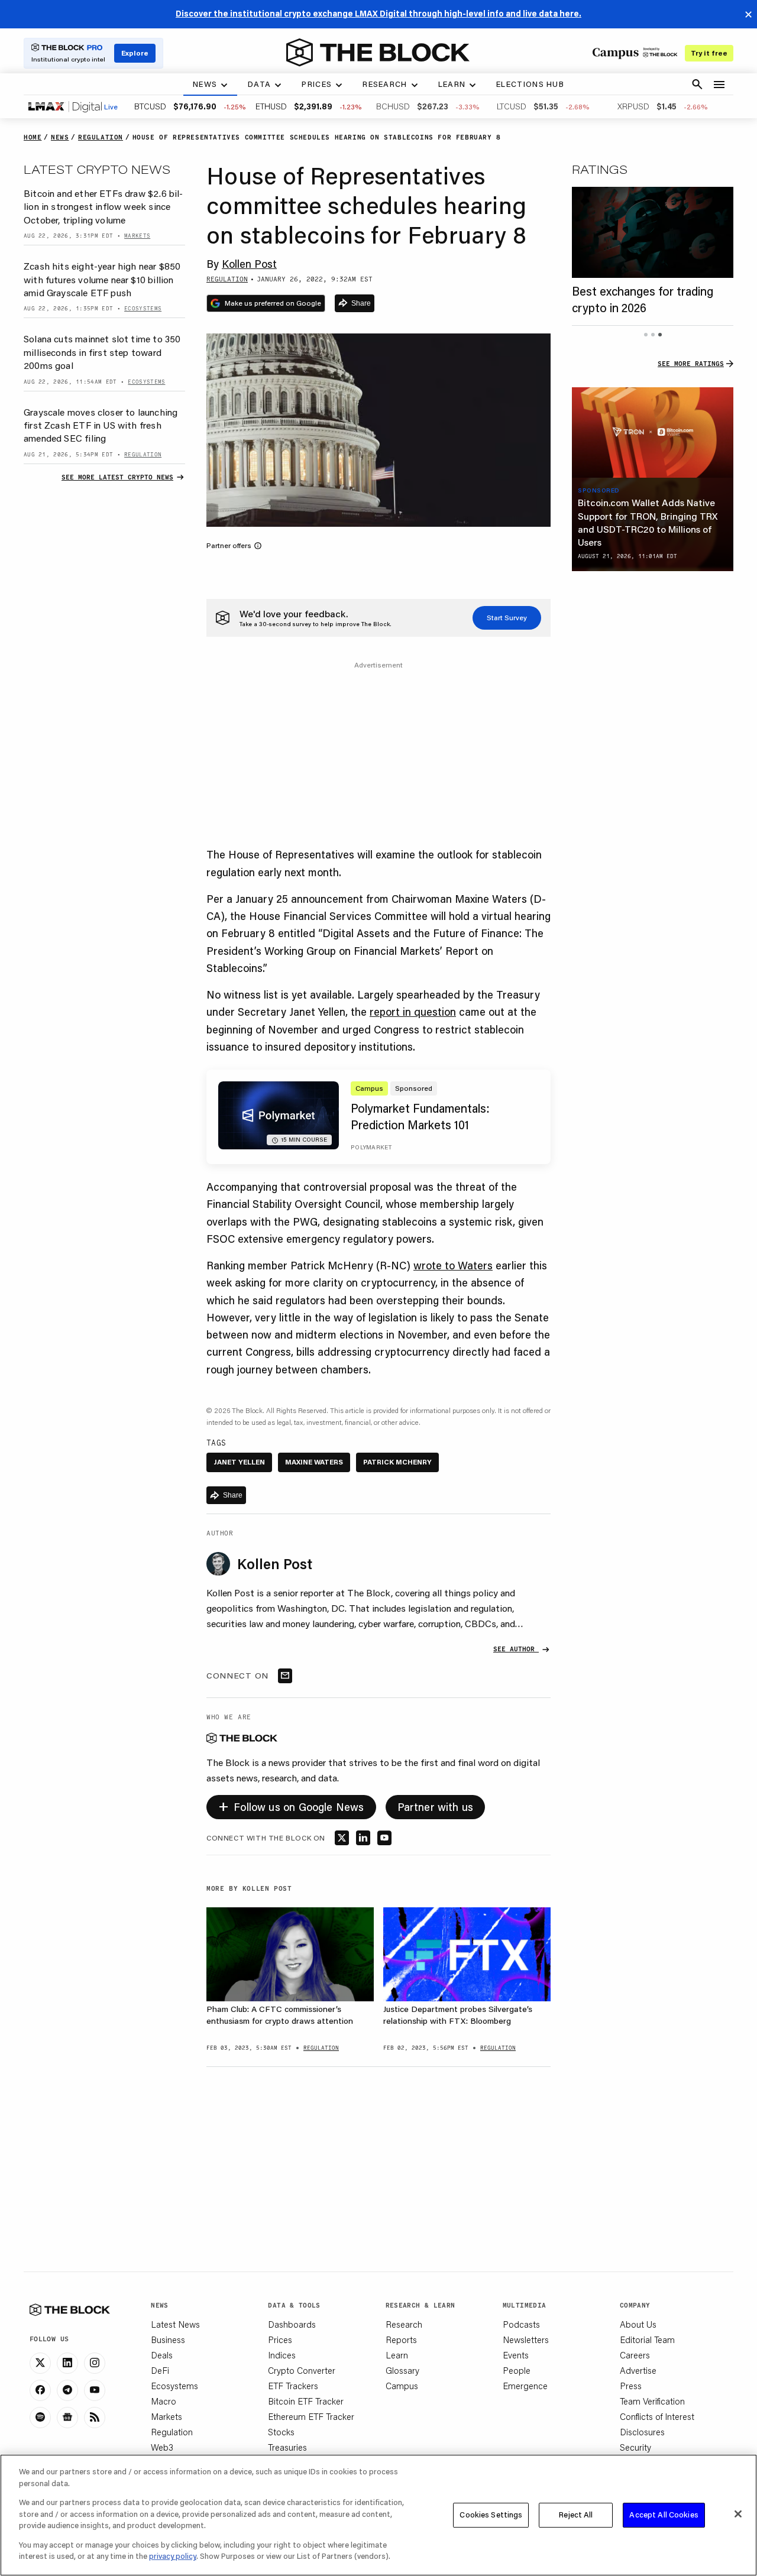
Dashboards (292, 2324)
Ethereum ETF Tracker (311, 2416)
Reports (401, 2340)
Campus (402, 2386)
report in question (413, 1012)
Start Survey (507, 618)
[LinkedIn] (67, 2363)
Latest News (175, 2324)
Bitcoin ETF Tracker (306, 2401)
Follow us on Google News (291, 1805)
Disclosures (642, 2432)
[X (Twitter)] (40, 2363)
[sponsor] (653, 433)
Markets (166, 2416)
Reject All (576, 2515)
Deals (162, 2355)
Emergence (525, 2386)
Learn (397, 2355)
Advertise (638, 2370)
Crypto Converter (302, 2370)
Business (168, 2340)
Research (404, 2324)
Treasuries (287, 2447)
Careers (635, 2355)
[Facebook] (40, 2390)
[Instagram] (95, 2363)
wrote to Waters (453, 1265)
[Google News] (67, 2418)
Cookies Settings (491, 2515)
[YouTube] (95, 2390)
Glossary (402, 2370)
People (517, 2370)
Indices (282, 2355)
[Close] (738, 2514)
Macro (164, 2401)
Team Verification (652, 2401)
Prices (280, 2340)
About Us (638, 2324)
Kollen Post (249, 264)
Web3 (162, 2447)
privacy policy (173, 2556)
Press (631, 2386)
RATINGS (600, 169)
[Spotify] (40, 2418)
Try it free (709, 53)
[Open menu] (719, 85)
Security (635, 2447)
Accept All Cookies (664, 2515)
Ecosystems (174, 2386)
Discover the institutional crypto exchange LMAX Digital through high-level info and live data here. (378, 14)
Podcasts (521, 2324)
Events (516, 2355)
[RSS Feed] (95, 2418)
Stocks (281, 2432)
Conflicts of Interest (657, 2416)
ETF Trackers (293, 2386)
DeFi (160, 2370)
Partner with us (436, 1807)
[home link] (378, 53)
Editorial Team (647, 2340)
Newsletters (526, 2340)
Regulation (172, 2432)
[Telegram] (67, 2390)
